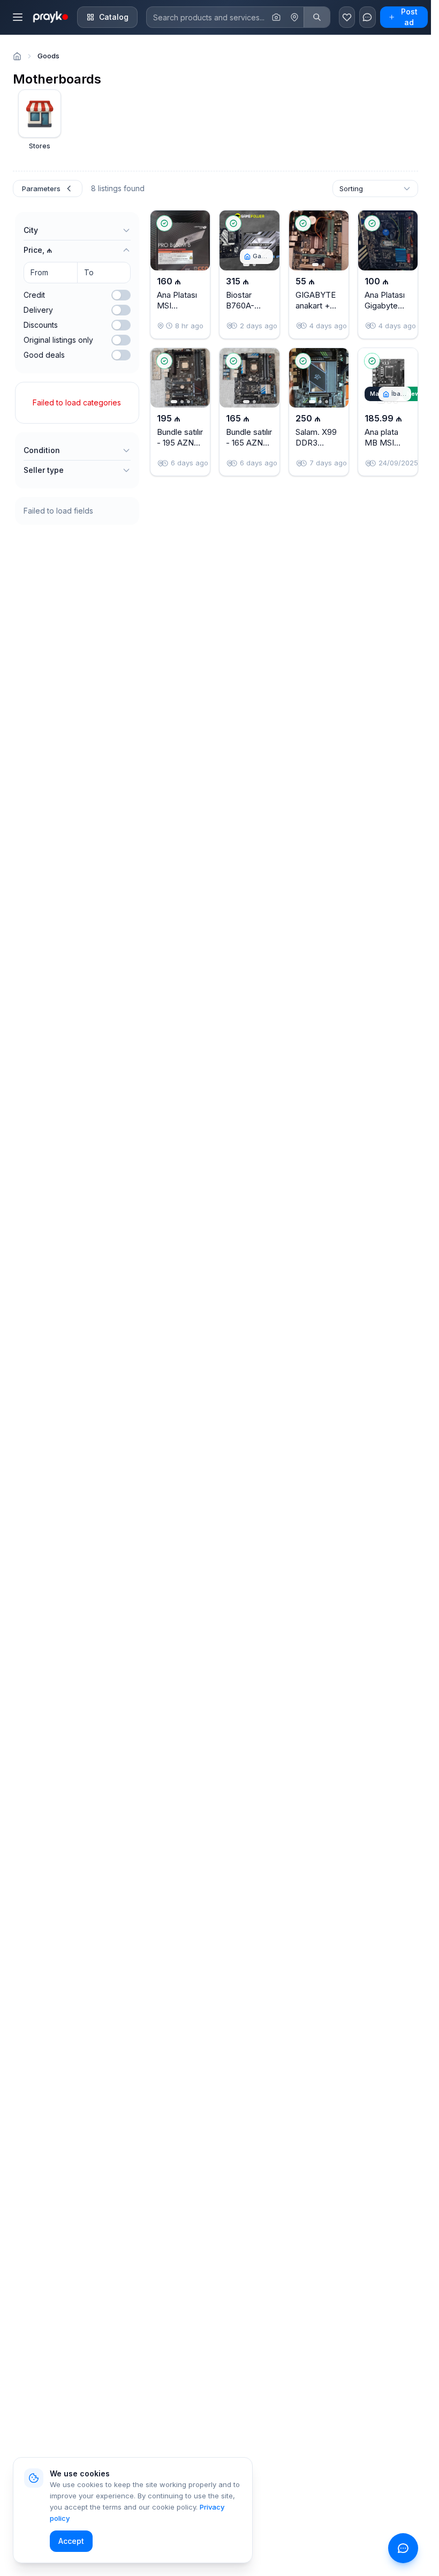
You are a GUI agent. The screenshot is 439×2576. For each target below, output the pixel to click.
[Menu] (18, 17)
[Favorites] (347, 17)
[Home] (17, 56)
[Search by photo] (276, 17)
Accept (71, 2541)
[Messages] (367, 17)
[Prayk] (50, 17)
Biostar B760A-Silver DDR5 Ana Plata (248, 311)
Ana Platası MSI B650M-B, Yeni (177, 311)
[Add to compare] (193, 248)
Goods (48, 56)
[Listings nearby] (294, 17)
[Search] (317, 17)
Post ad (409, 17)
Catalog (114, 17)
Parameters (41, 189)
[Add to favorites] (193, 223)
